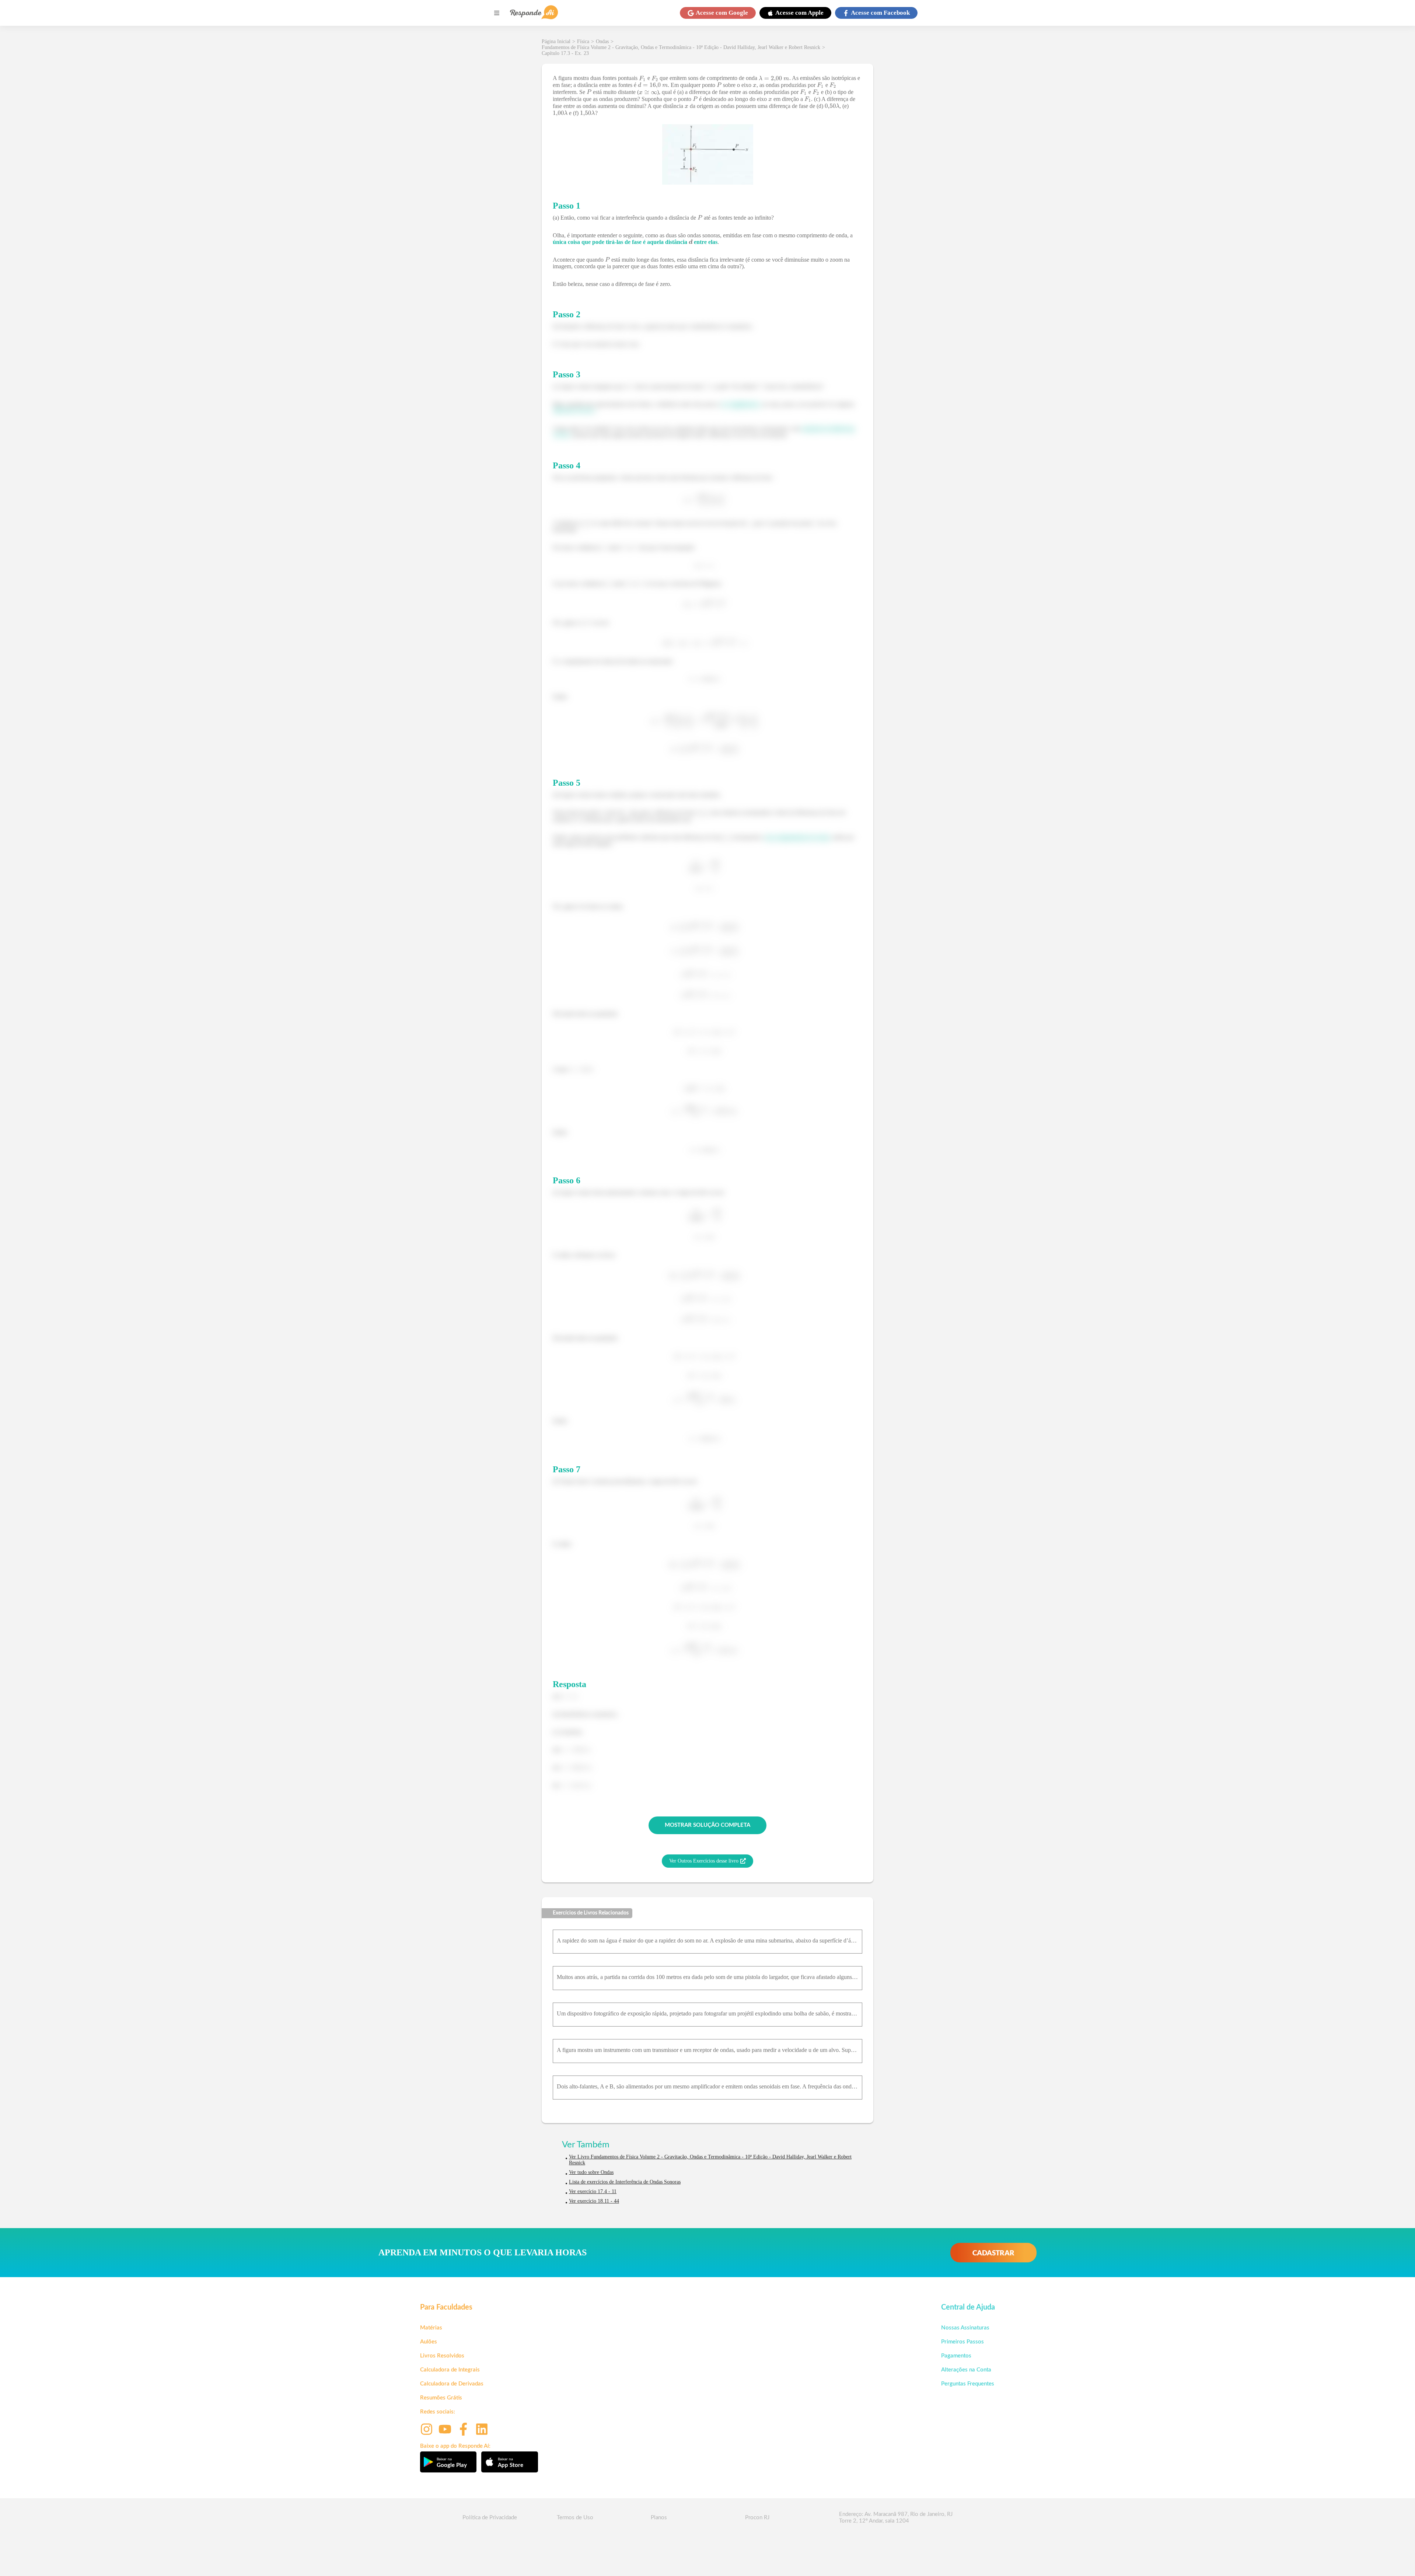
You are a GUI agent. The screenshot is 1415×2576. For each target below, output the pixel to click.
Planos (659, 2518)
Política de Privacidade (490, 2518)
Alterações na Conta (966, 2370)
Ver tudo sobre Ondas (591, 2172)
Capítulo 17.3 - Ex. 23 (565, 53)
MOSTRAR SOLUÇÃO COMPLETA (707, 1825)
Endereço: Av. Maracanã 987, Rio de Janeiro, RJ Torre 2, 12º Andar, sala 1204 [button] (896, 2518)
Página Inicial (556, 41)
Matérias (431, 2328)
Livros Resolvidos (442, 2356)
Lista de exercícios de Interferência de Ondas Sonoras (625, 2182)
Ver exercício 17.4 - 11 (593, 2191)
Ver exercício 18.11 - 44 (594, 2201)
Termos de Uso (575, 2518)
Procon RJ (757, 2518)
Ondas (602, 41)
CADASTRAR (993, 2253)
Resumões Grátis (441, 2398)
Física (583, 41)
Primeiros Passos (962, 2342)
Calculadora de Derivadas (452, 2384)
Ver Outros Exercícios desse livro (704, 1861)
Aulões (429, 2342)
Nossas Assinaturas (965, 2328)
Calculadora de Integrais (450, 2370)
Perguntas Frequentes (968, 2384)
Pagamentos (956, 2356)
